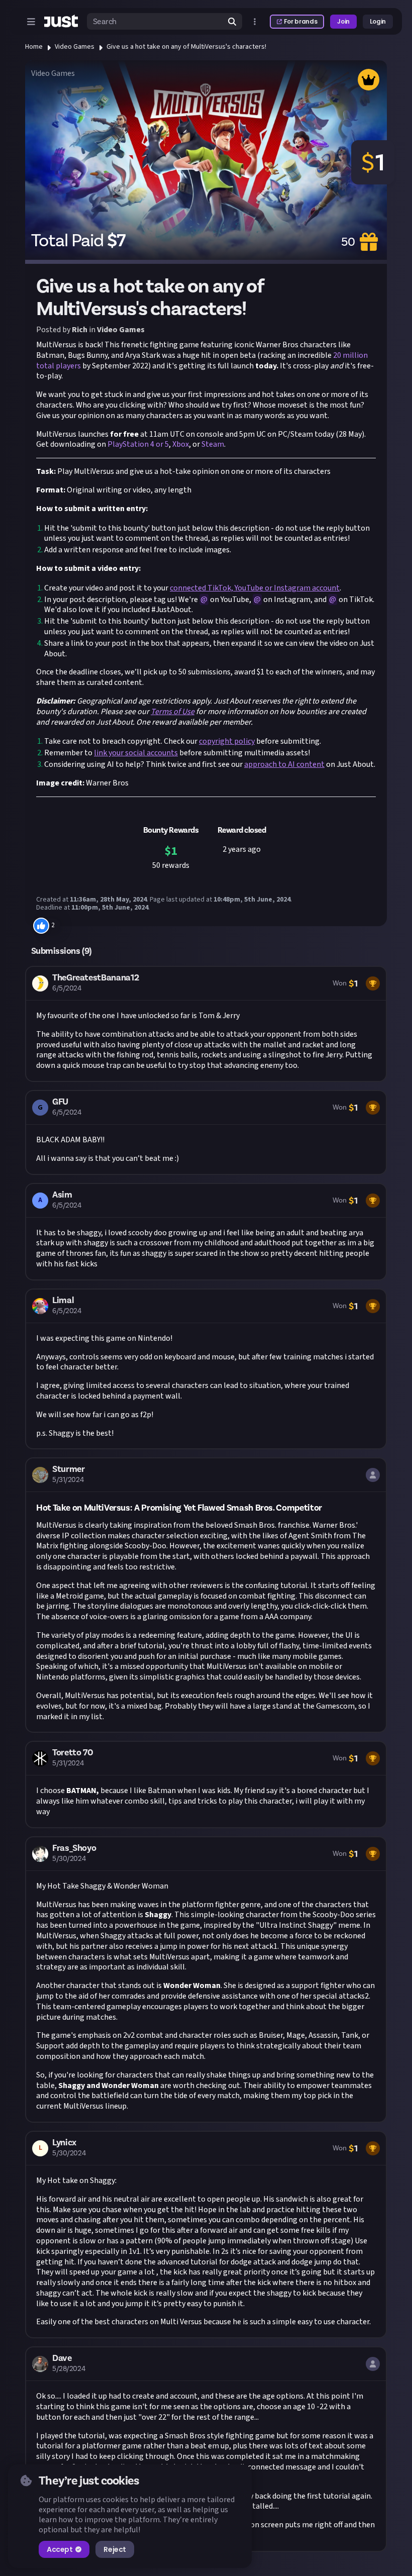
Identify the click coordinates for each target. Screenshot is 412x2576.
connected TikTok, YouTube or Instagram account (255, 588)
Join (343, 21)
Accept (60, 2549)
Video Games (75, 47)
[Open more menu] (255, 22)
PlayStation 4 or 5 (138, 444)
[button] (206, 1024)
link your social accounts (136, 753)
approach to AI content (284, 764)
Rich (80, 330)
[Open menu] (31, 22)
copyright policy (227, 741)
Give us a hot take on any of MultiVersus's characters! (186, 47)
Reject (115, 2549)
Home (34, 47)
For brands (300, 21)
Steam (213, 444)
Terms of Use (173, 712)
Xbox (181, 444)
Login (378, 21)
